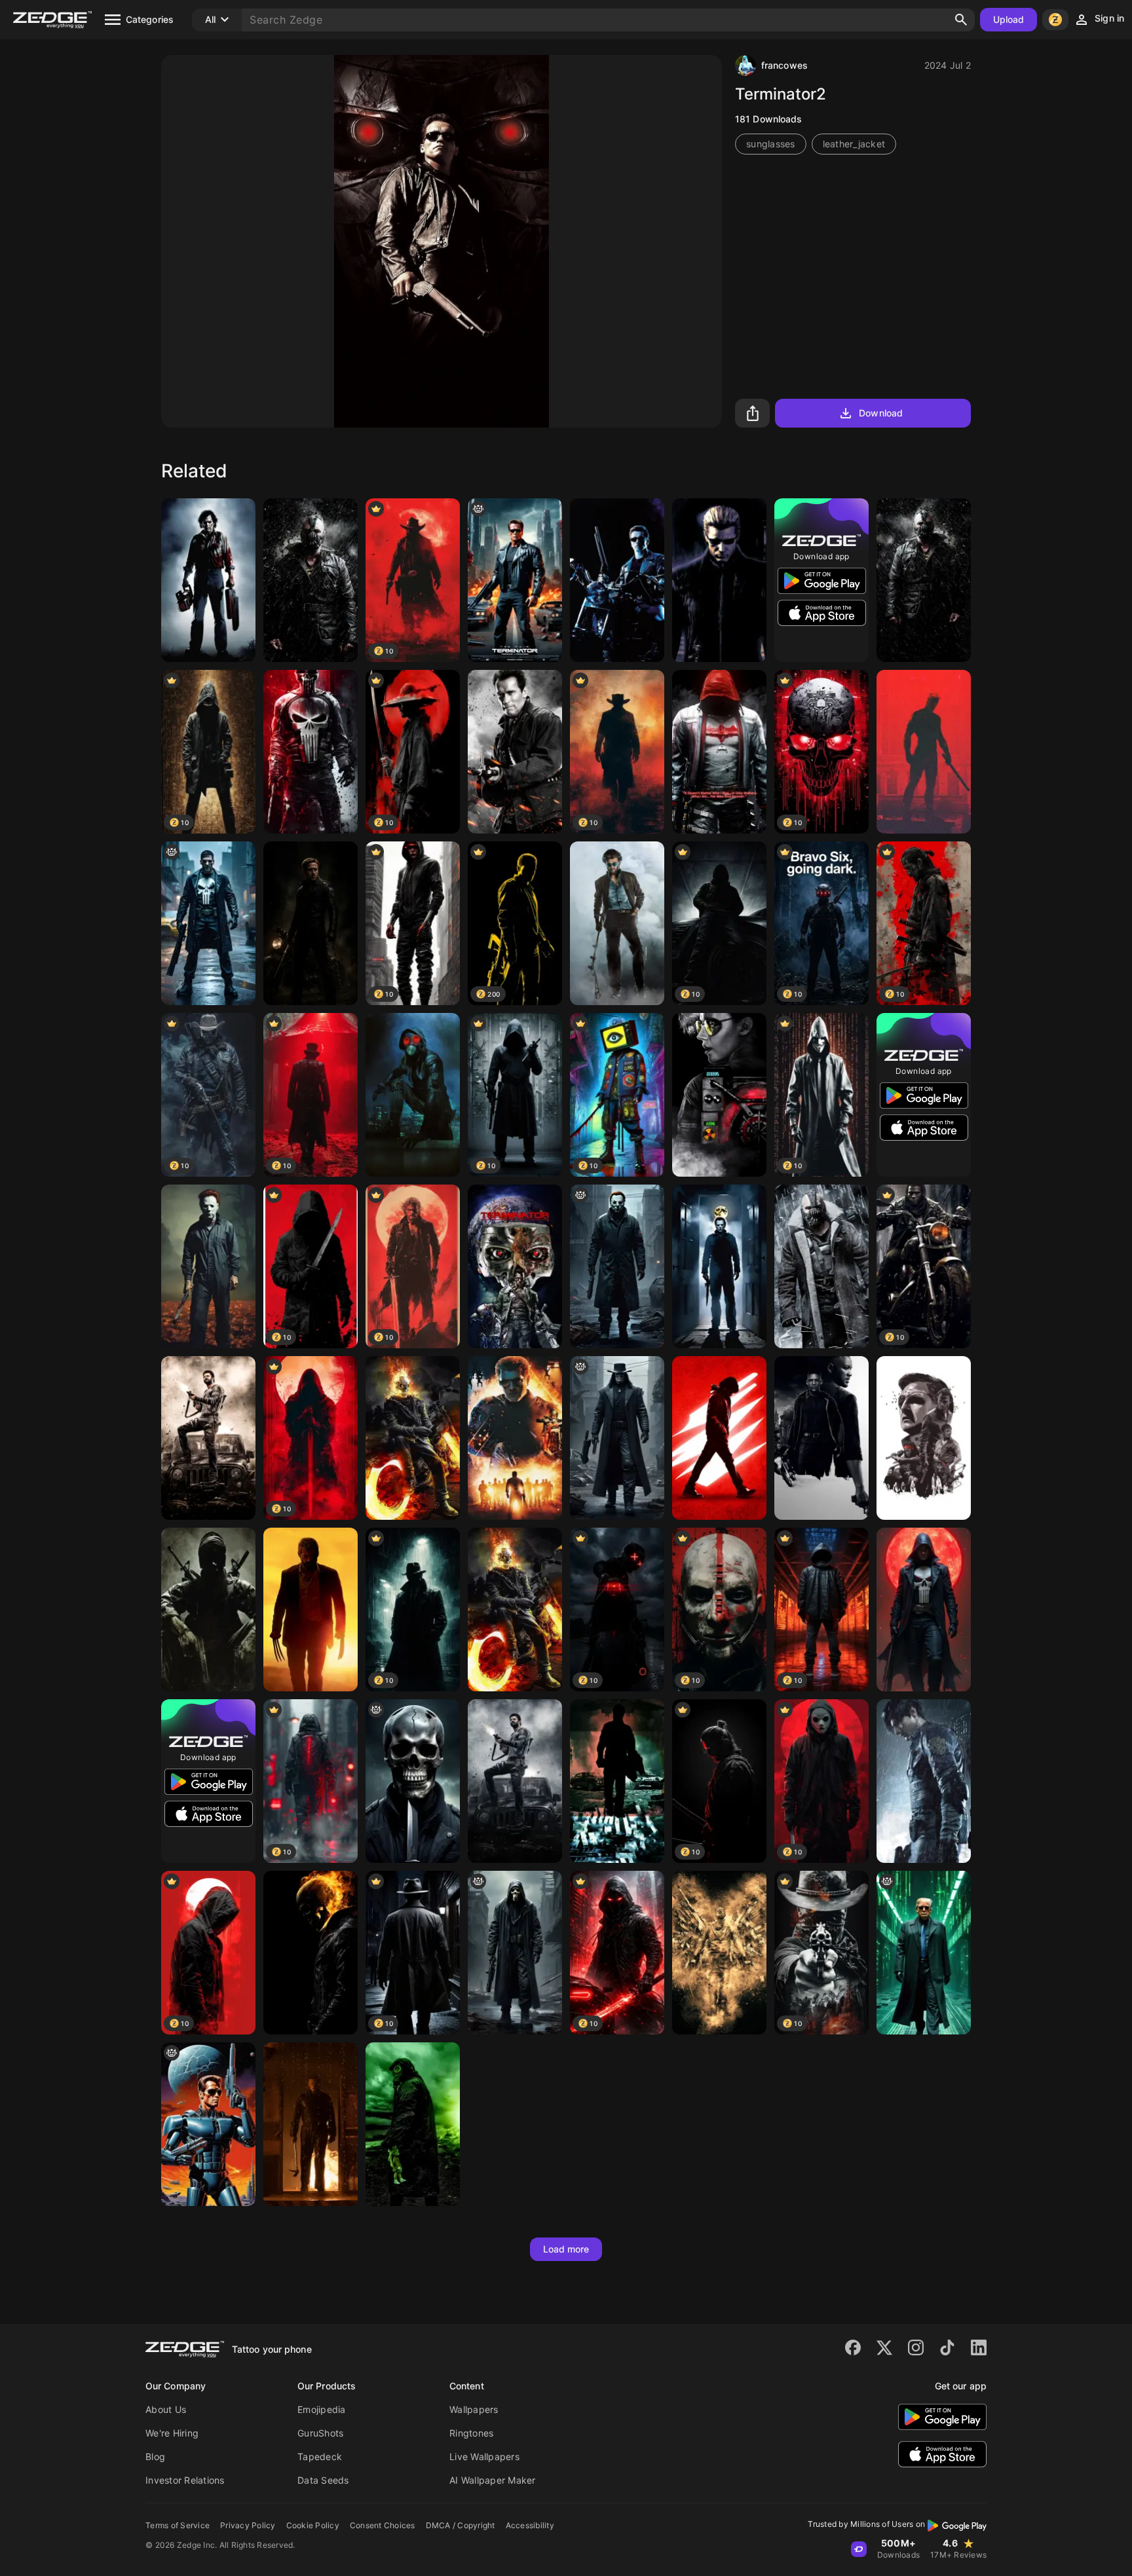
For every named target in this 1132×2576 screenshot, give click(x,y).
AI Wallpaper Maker (493, 2480)
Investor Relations (185, 2480)
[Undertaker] (617, 1438)
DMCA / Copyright (461, 2525)
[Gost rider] (515, 1610)
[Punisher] (311, 752)
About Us (166, 2409)
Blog (155, 2456)
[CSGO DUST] (719, 1953)
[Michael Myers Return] (719, 1266)
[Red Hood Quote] (719, 752)
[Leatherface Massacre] (208, 580)
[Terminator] (515, 1266)
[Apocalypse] (413, 2124)
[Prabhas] (208, 1438)
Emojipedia (322, 2409)
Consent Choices (383, 2525)
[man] (311, 580)
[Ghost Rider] (311, 1953)
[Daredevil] (924, 752)
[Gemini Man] (821, 1438)
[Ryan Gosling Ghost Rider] (311, 923)
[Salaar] (515, 1781)
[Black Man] (617, 1781)
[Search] (961, 20)
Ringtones (471, 2433)
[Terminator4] (617, 580)
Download (881, 413)
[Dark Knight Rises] (821, 1266)
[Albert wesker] (719, 580)
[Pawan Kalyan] (719, 1438)
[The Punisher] (924, 1610)
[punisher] (208, 923)
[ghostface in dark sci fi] (515, 1953)
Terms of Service (178, 2525)
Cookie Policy (313, 2525)
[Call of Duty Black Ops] (208, 1610)
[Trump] (924, 1953)
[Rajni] (617, 923)
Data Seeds (323, 2480)
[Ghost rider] (413, 1438)
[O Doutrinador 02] (413, 1095)
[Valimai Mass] (515, 1438)
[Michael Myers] (208, 1266)
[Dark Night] (924, 580)
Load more (566, 2249)
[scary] (413, 1781)
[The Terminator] (515, 580)
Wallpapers (474, 2409)
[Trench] (515, 752)
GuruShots (320, 2433)
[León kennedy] (924, 1781)
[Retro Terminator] (208, 2124)
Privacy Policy (248, 2525)
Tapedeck (320, 2456)
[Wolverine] (311, 1610)
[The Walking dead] (924, 1438)
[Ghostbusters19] (719, 1095)
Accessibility (530, 2525)
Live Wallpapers (484, 2456)
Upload (1009, 19)
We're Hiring (172, 2433)
